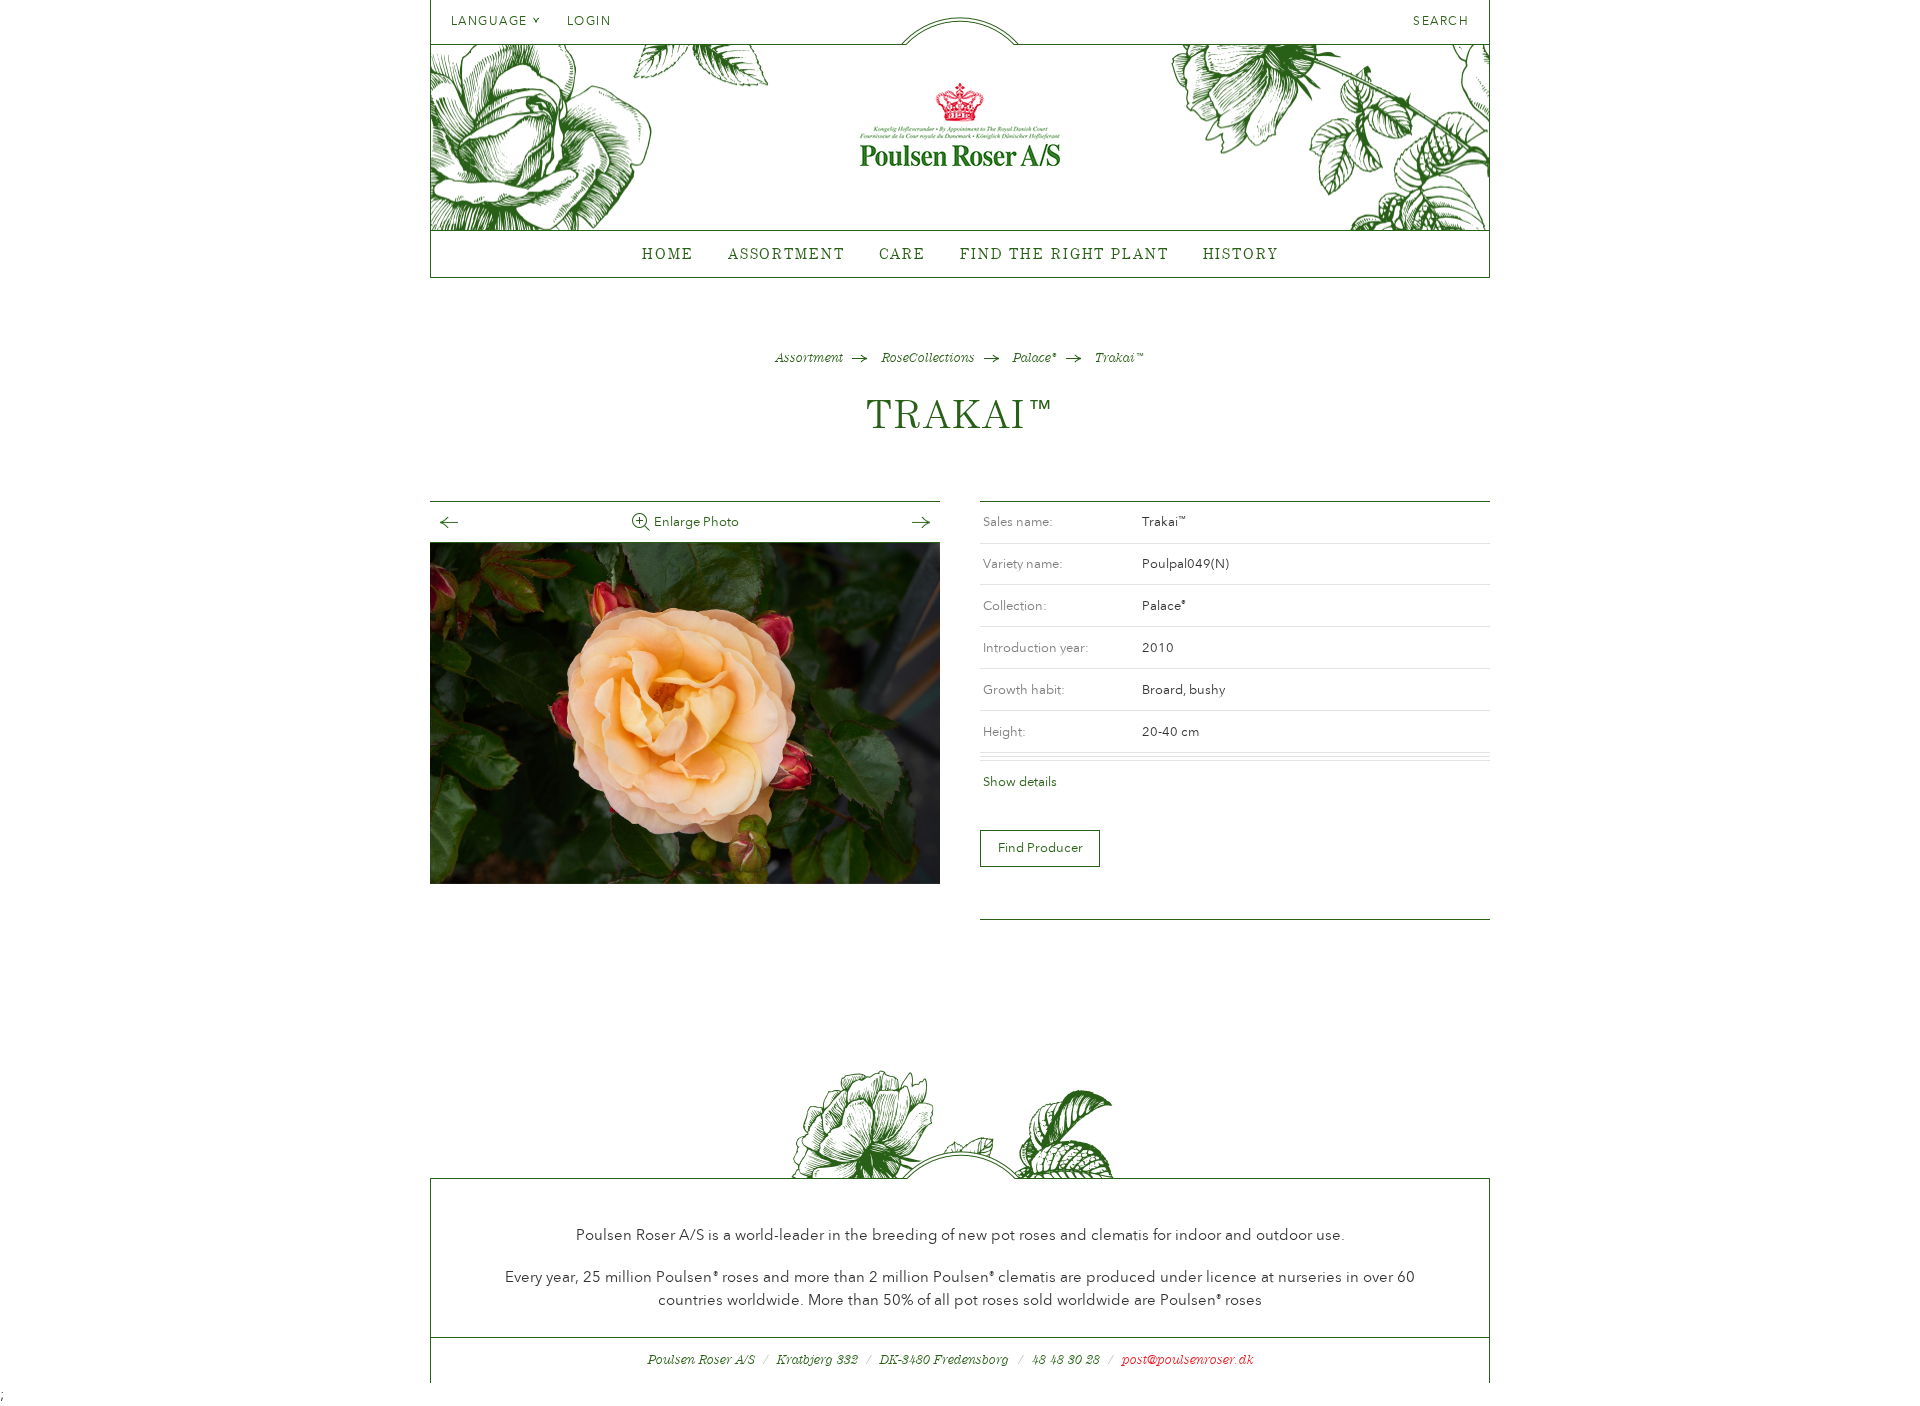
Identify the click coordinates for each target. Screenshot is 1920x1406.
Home (668, 253)
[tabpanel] (960, 254)
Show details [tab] (1020, 781)
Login (589, 21)
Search (1441, 21)
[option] (685, 713)
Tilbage (469, 522)
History (1240, 253)
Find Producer (1040, 847)
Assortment (786, 253)
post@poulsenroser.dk (1188, 1359)
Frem (901, 522)
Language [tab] (491, 21)
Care (903, 253)
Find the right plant (1064, 253)
